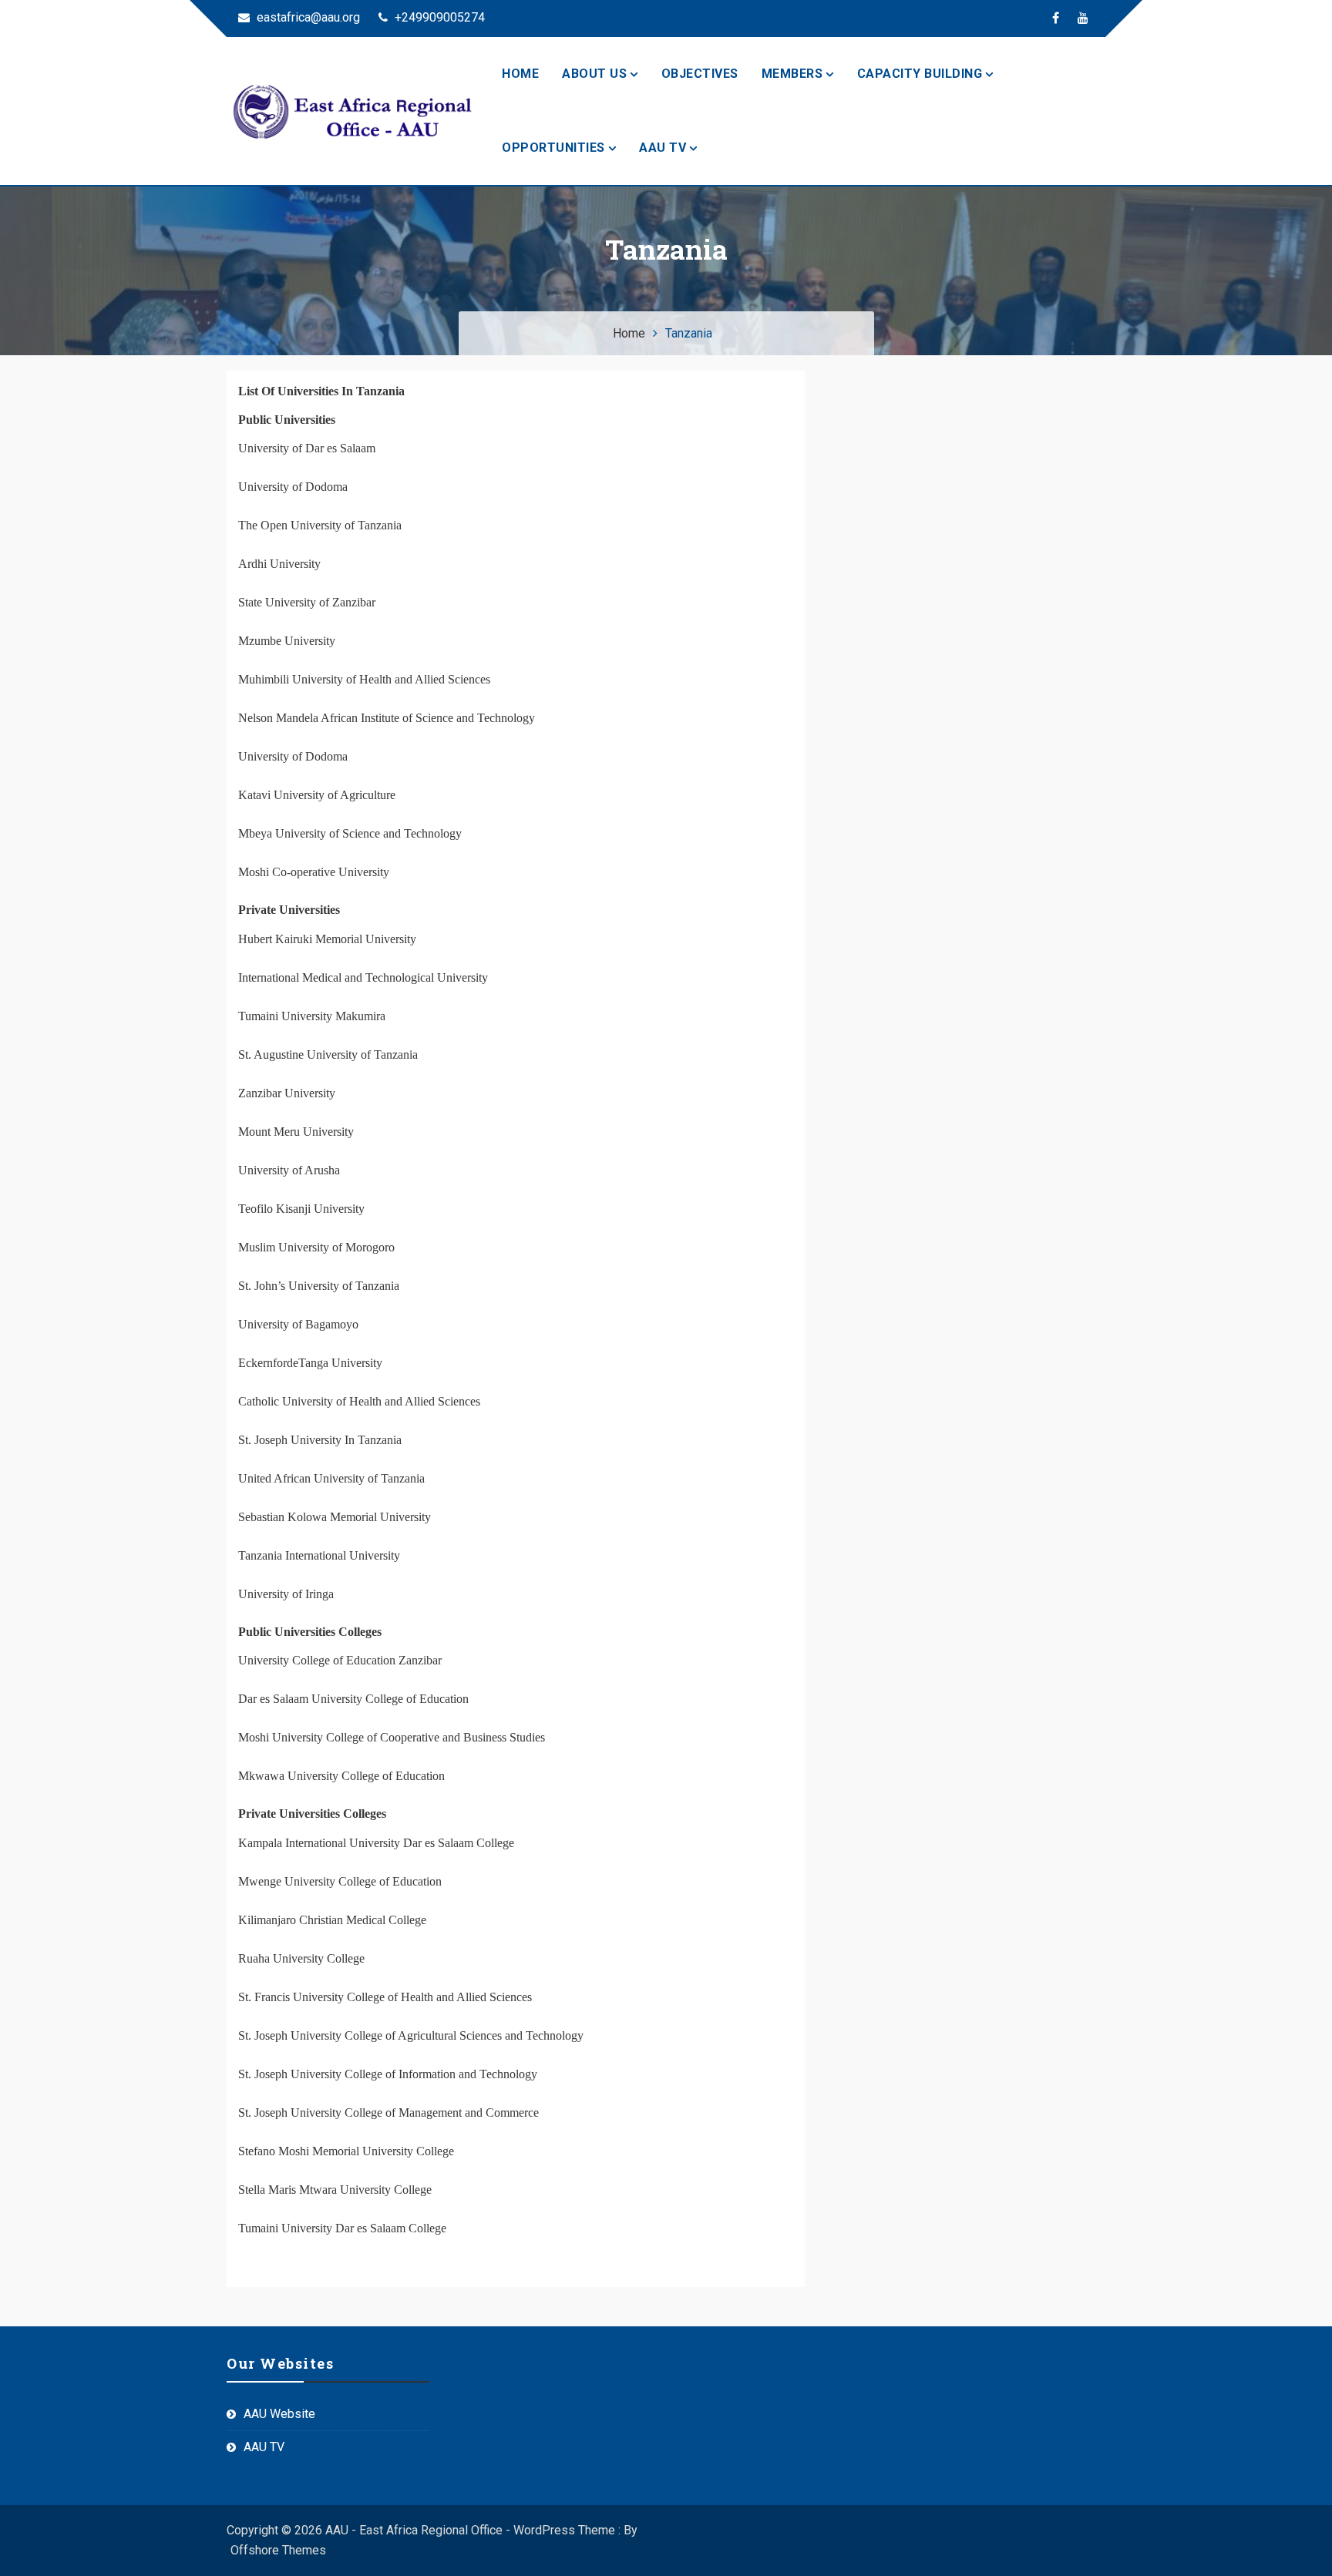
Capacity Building (920, 74)
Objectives (700, 74)
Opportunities (553, 148)
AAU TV (663, 148)
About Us (594, 74)
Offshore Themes (278, 2550)
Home (520, 74)
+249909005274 (438, 17)
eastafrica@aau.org (307, 17)
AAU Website (279, 2414)
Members (792, 74)
